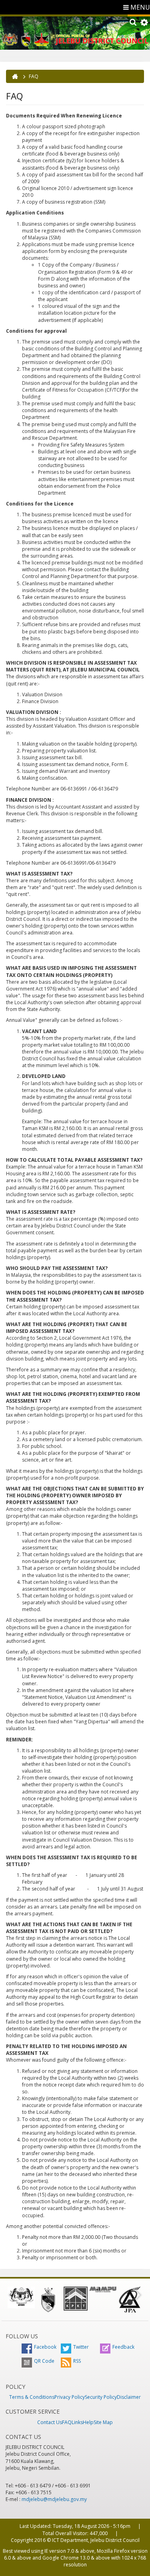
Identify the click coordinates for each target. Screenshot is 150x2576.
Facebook (45, 2347)
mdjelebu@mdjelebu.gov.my (54, 2499)
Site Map (103, 2422)
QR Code (44, 2361)
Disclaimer (129, 2397)
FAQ (67, 2422)
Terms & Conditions (32, 2397)
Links (77, 2422)
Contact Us (50, 2422)
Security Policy (101, 2397)
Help (88, 2422)
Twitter (81, 2347)
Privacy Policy (70, 2397)
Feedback (123, 2347)
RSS (77, 2361)
